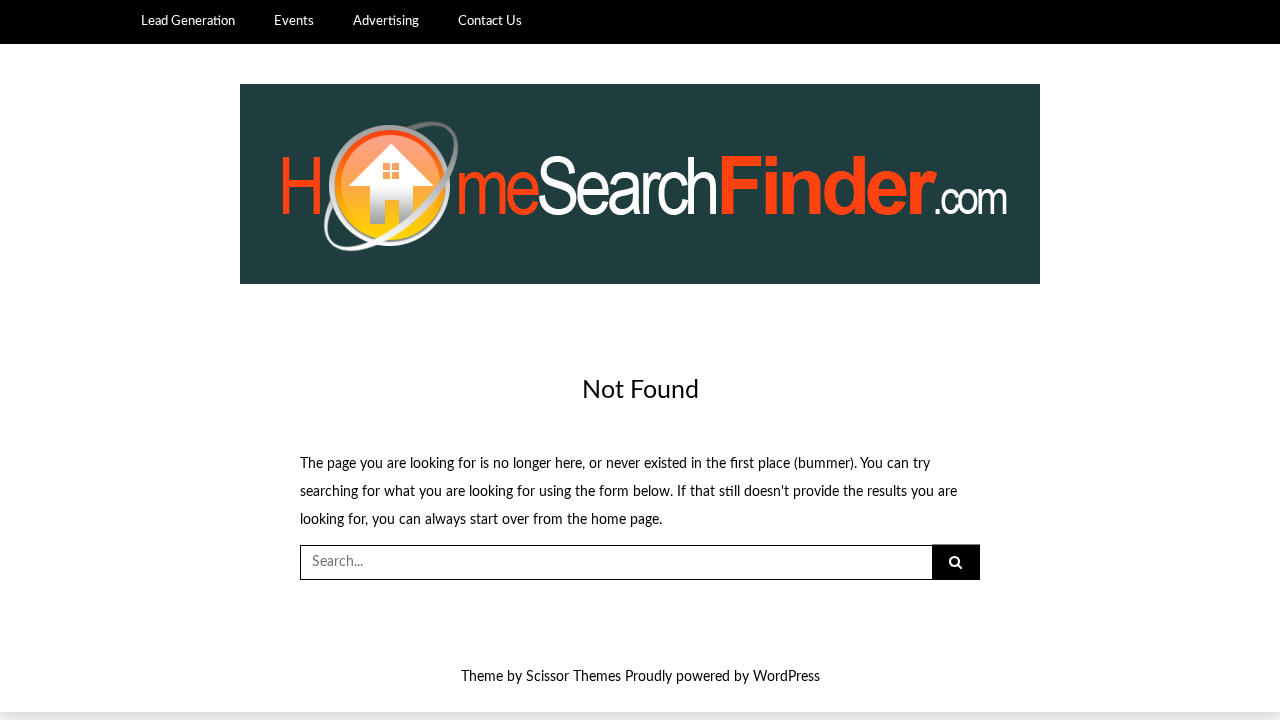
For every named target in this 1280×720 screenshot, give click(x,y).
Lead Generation (188, 21)
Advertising (386, 21)
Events (294, 21)
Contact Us (490, 21)
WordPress (786, 677)
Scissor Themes (573, 677)
